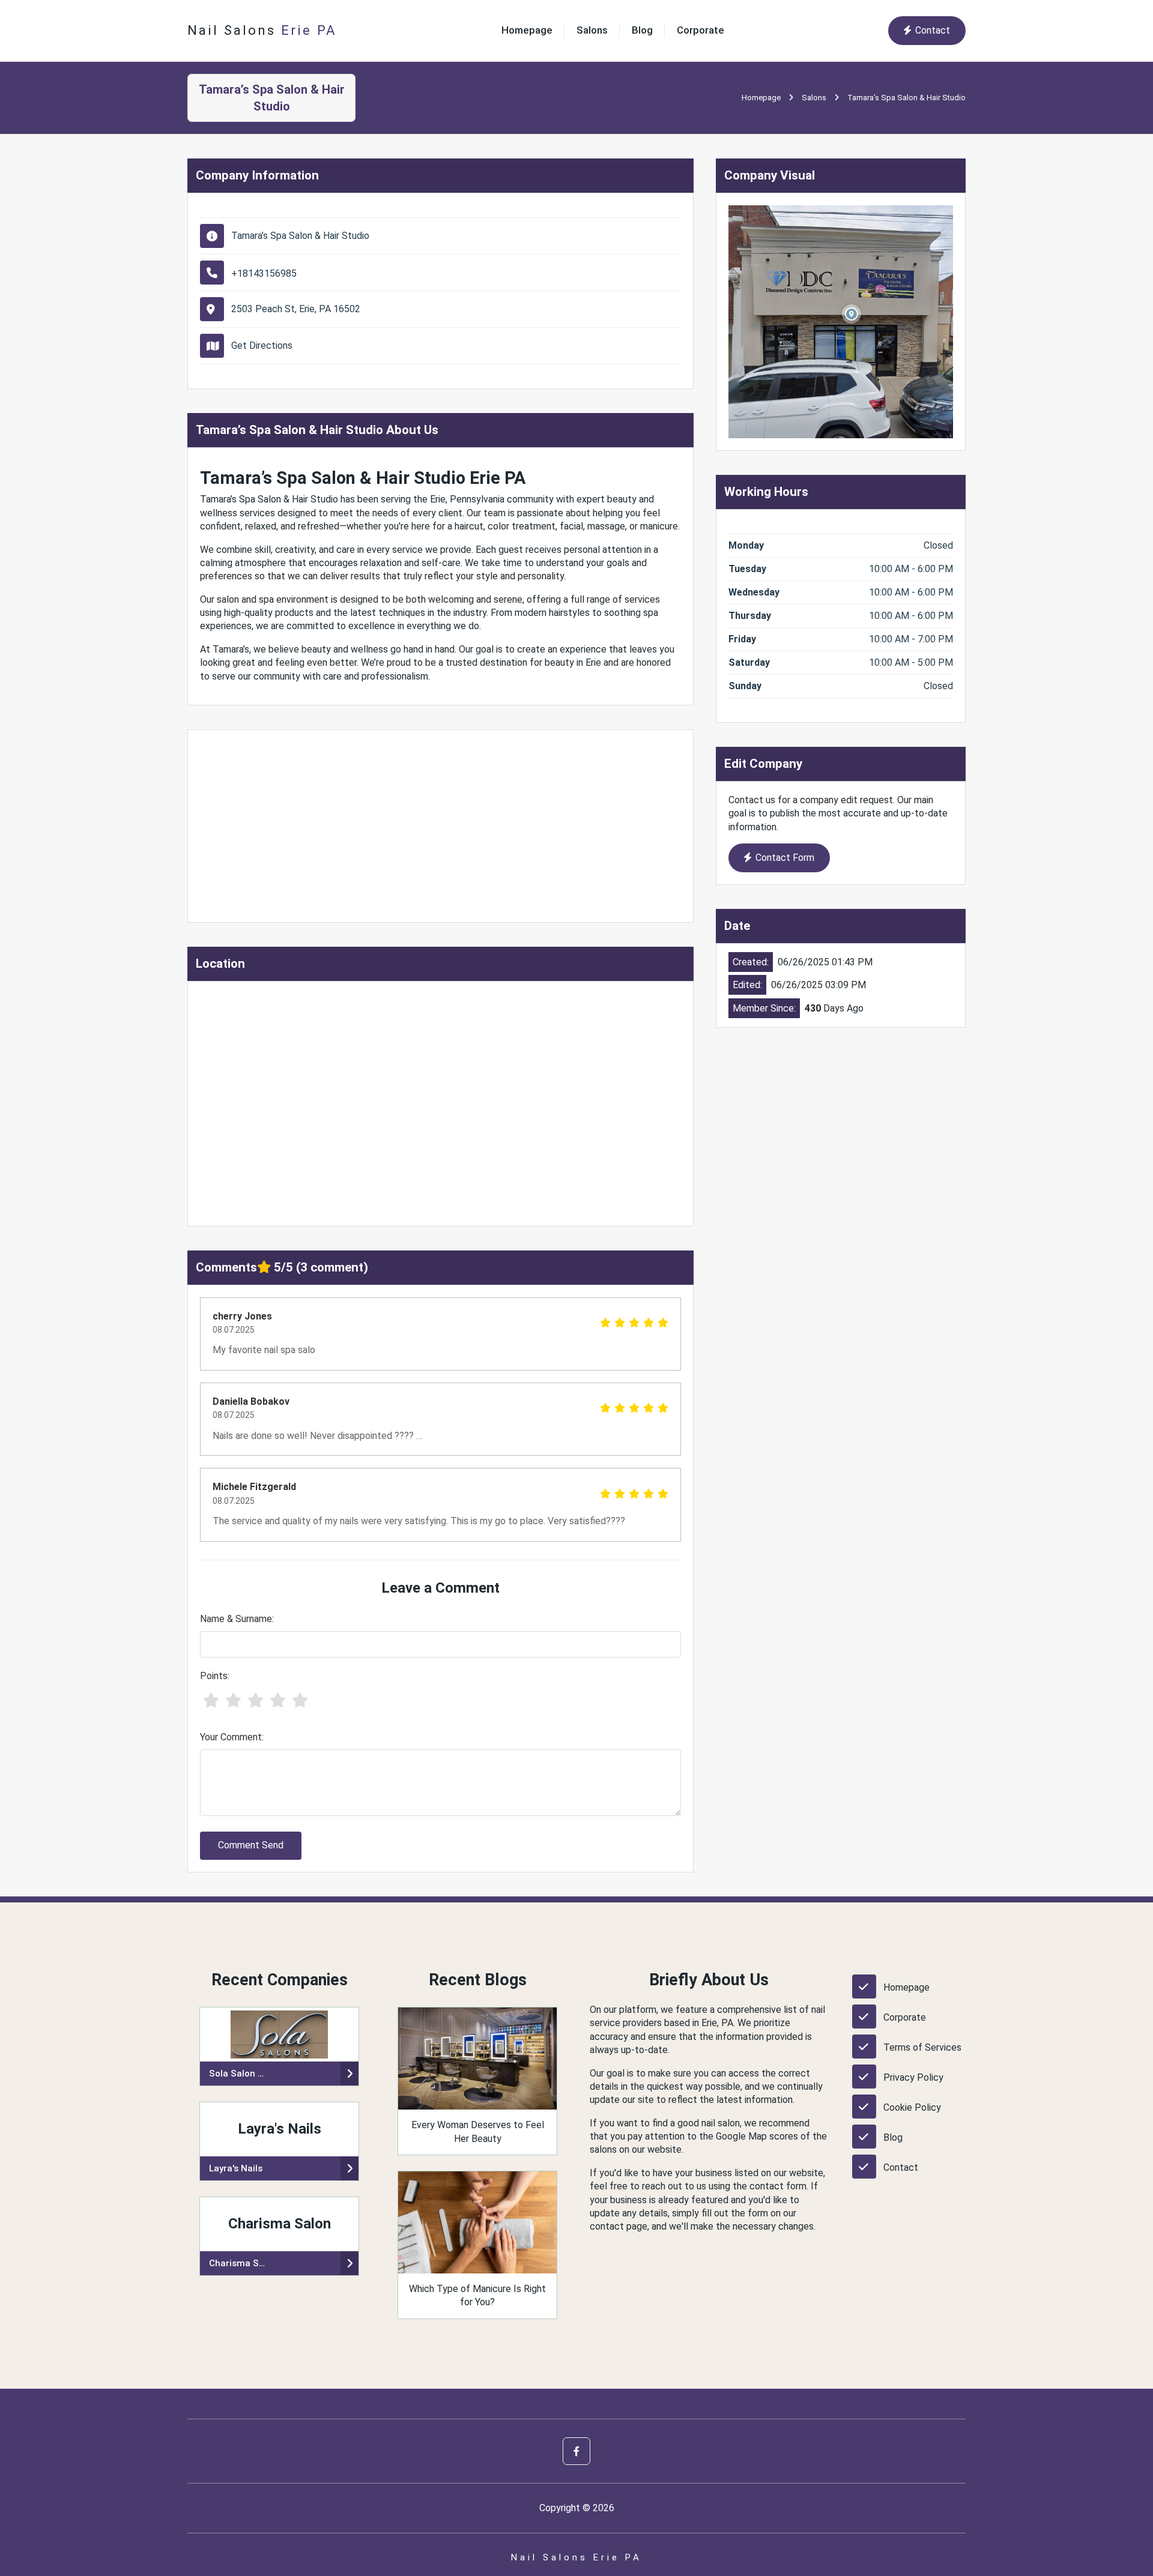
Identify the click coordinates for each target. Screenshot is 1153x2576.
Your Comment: (232, 1737)
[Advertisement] (440, 826)
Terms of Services (922, 2047)
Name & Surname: (237, 1619)
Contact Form (785, 858)
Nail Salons (262, 30)
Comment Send (251, 1845)
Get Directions (262, 345)
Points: (215, 1676)
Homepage (527, 30)
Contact (933, 30)
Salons (592, 30)
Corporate (701, 30)
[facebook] (576, 2451)
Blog (642, 30)
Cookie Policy (912, 2107)
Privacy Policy (913, 2077)
